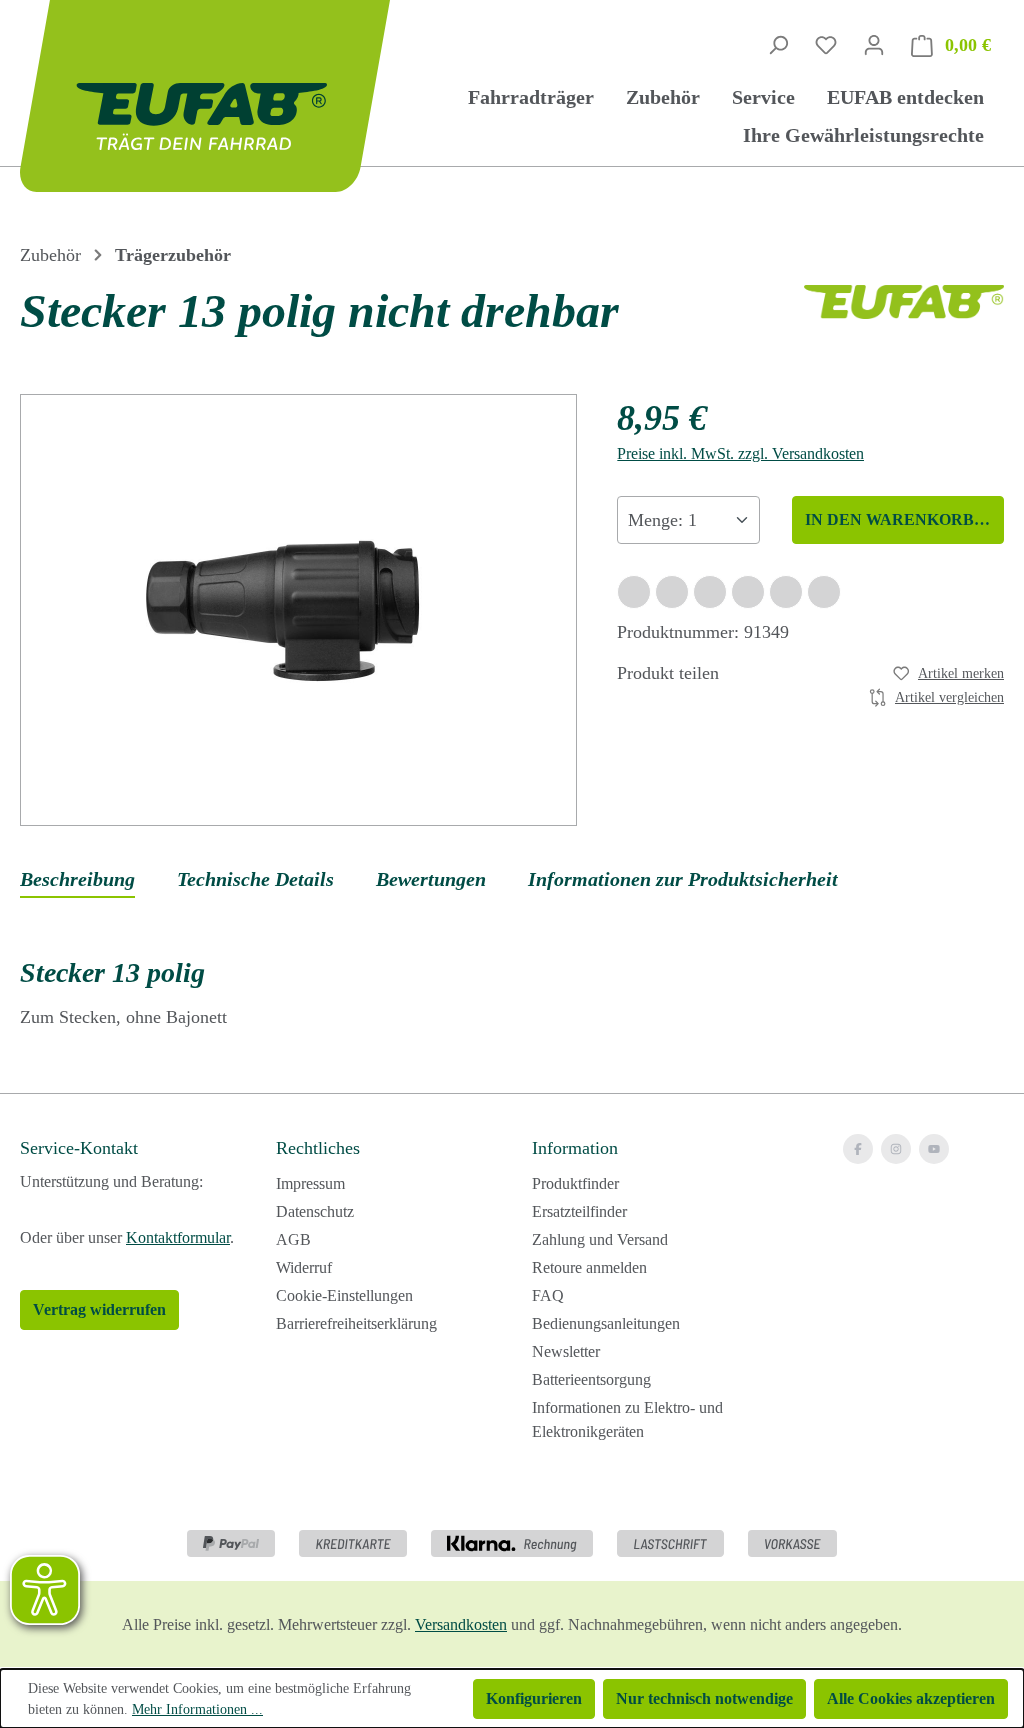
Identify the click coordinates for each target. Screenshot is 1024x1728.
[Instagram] (896, 1149)
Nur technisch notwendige (704, 1698)
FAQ (548, 1295)
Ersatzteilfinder (579, 1211)
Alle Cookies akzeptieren (911, 1698)
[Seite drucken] (824, 592)
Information (575, 1148)
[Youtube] (934, 1149)
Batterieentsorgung (591, 1379)
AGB (293, 1239)
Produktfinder (575, 1183)
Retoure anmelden (589, 1267)
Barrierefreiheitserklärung (356, 1323)
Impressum (310, 1183)
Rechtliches (318, 1148)
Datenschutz (315, 1211)
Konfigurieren (534, 1698)
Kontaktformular (178, 1237)
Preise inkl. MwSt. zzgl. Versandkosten (740, 453)
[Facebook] (858, 1149)
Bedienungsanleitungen (606, 1323)
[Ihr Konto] (874, 45)
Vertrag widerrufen (99, 1309)
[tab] (77, 880)
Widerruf (304, 1267)
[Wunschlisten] (826, 45)
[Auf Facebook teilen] (634, 592)
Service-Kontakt (79, 1148)
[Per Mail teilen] (786, 592)
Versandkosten (461, 1624)
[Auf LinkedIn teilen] (748, 592)
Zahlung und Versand (600, 1239)
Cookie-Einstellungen (344, 1295)
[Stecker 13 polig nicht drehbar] (298, 609)
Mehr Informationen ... (197, 1709)
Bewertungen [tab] (431, 879)
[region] (298, 610)
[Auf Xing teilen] (710, 592)
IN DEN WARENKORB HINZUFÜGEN (904, 519)
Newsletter (566, 1351)
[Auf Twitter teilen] (672, 592)
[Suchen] (778, 45)
